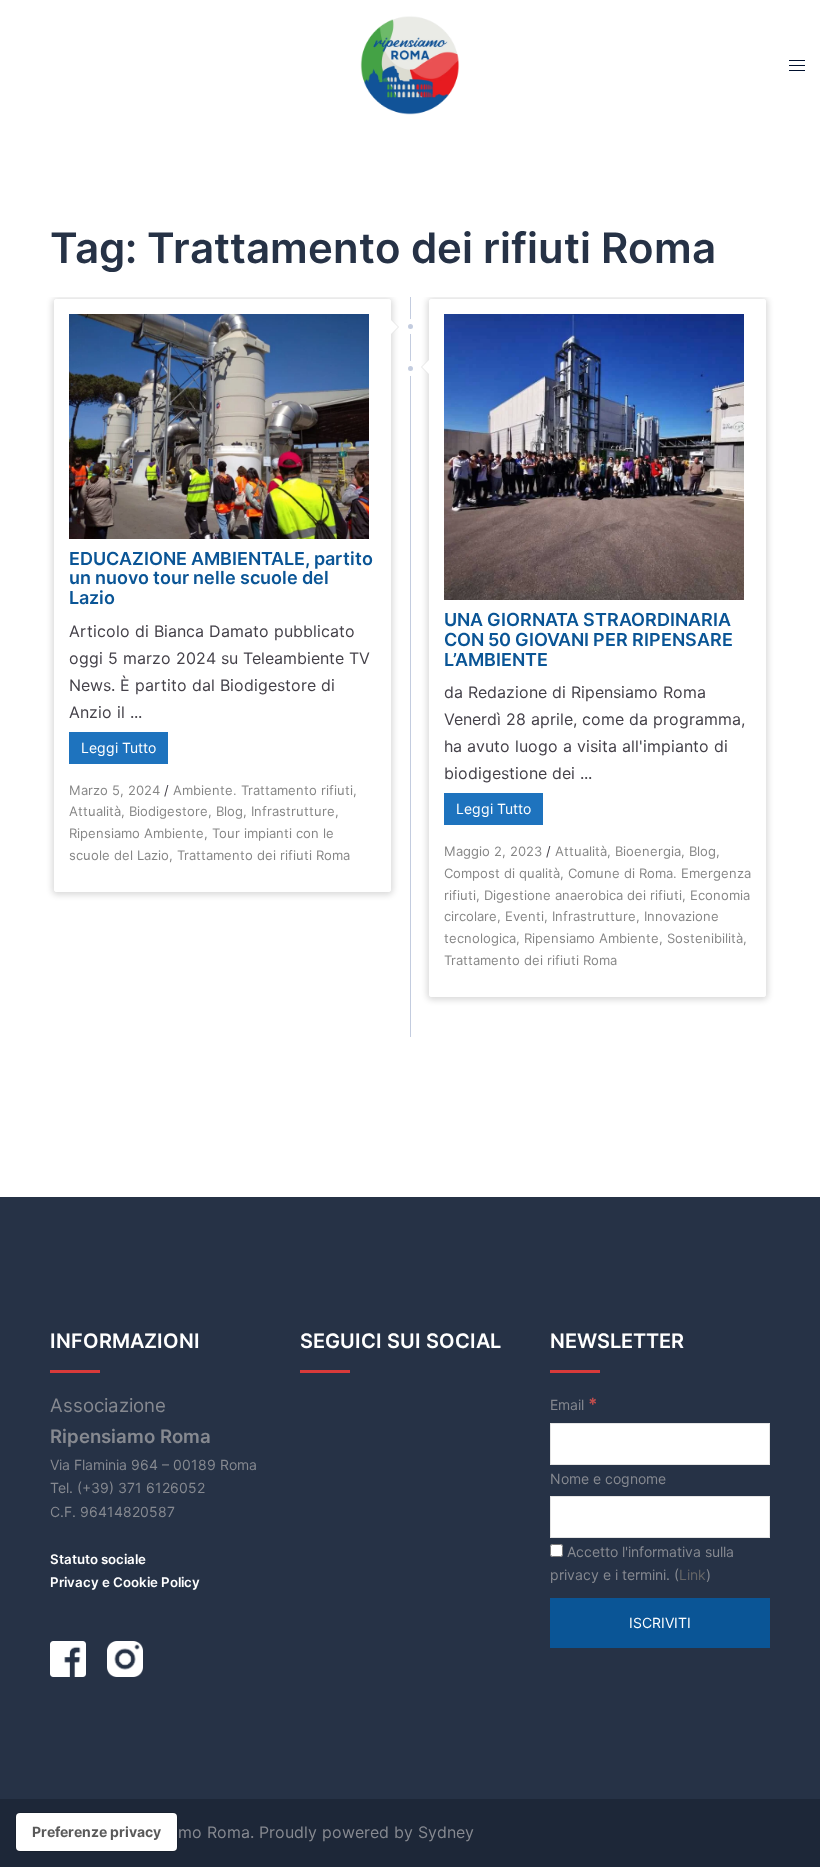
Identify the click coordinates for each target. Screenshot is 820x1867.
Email (573, 1404)
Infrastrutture (293, 811)
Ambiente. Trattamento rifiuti (263, 790)
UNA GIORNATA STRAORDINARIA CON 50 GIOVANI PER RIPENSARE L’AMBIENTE (588, 639)
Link (692, 1574)
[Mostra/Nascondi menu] (797, 65)
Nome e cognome (608, 1478)
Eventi (524, 916)
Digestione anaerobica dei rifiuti (583, 895)
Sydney (446, 1832)
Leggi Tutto (118, 747)
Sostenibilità (705, 938)
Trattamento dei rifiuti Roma (263, 855)
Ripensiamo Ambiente (136, 833)
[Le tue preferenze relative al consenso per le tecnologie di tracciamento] (96, 1832)
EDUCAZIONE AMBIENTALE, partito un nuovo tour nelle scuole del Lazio (221, 578)
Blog (229, 811)
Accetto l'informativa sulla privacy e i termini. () (642, 1563)
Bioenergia (648, 851)
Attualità (95, 811)
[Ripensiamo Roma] (410, 63)
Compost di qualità (502, 873)
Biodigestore (168, 811)
